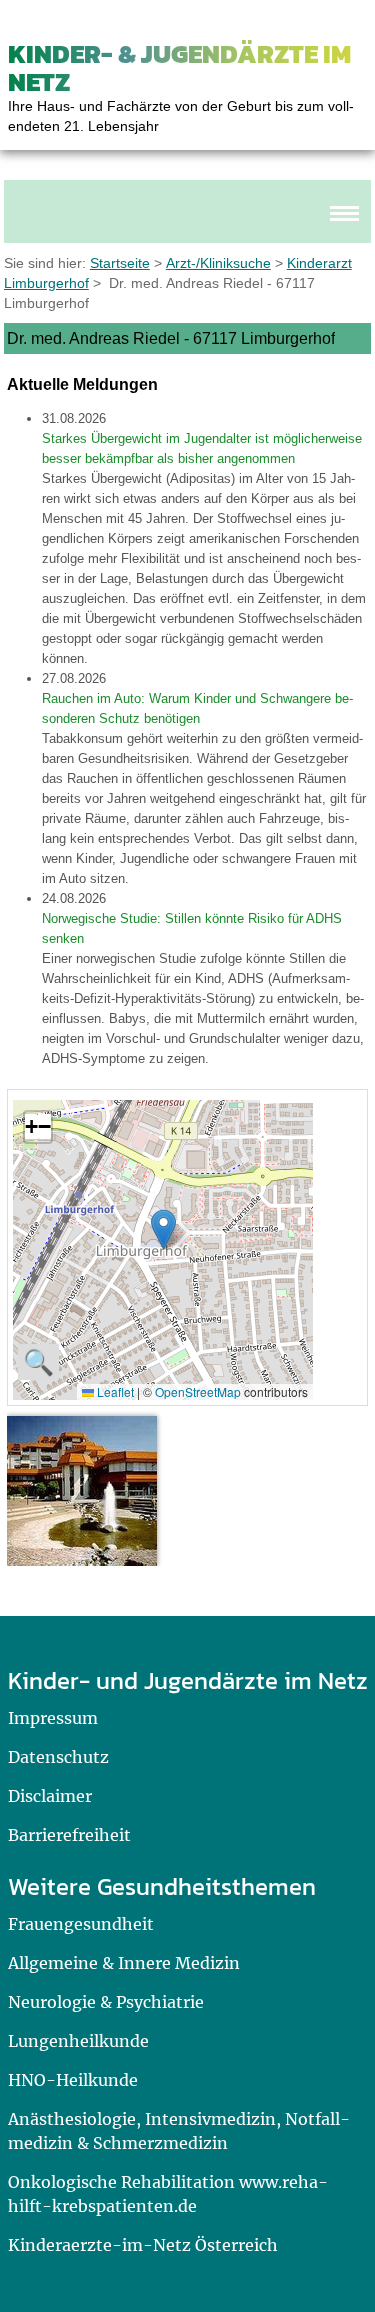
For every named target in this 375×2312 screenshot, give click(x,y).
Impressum (53, 1718)
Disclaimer (50, 1796)
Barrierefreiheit (69, 1835)
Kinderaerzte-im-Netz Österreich (143, 2245)
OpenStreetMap (198, 1391)
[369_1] (82, 1491)
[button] (163, 1229)
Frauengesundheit (81, 1924)
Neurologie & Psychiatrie (106, 2002)
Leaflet (114, 1391)
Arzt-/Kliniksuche (218, 263)
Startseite (120, 263)
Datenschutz (58, 1757)
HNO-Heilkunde (73, 2080)
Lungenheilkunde (78, 2041)
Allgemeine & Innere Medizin (124, 1963)
